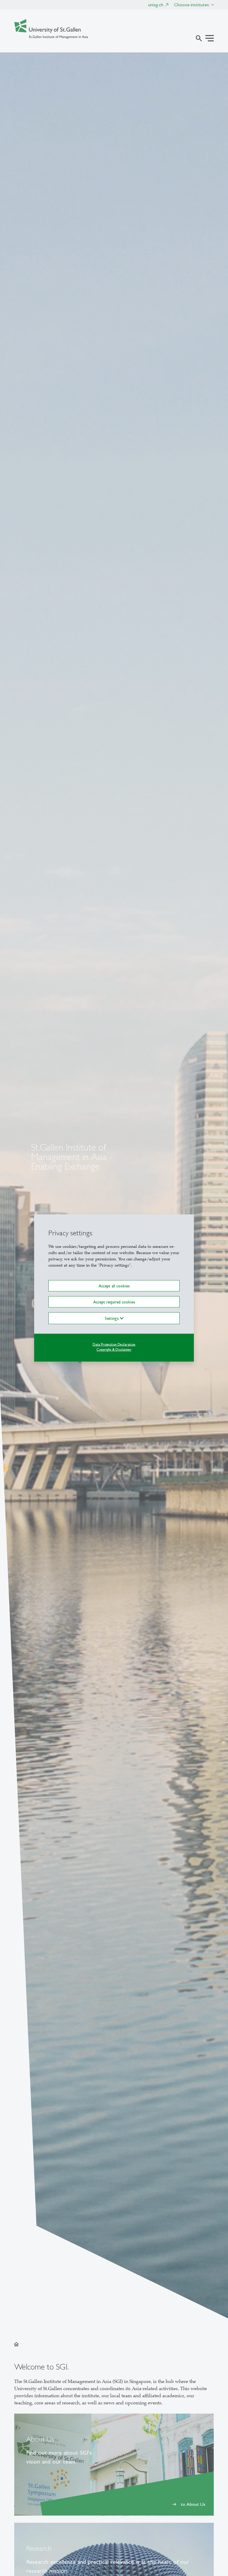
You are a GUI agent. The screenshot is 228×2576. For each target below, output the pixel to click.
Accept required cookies (114, 1302)
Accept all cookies (114, 1286)
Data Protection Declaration (114, 1345)
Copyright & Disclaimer (114, 1350)
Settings (112, 1318)
